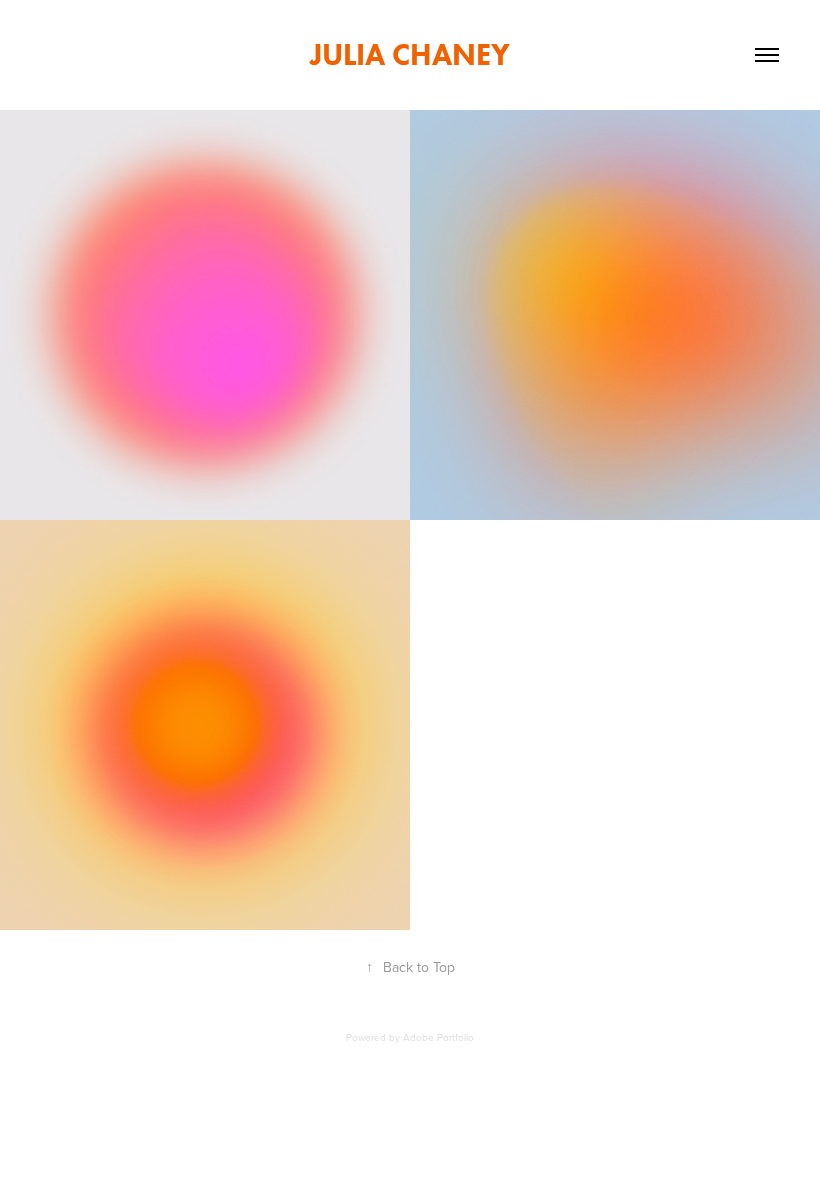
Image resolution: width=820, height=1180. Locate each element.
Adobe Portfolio (438, 1037)
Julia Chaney (410, 54)
